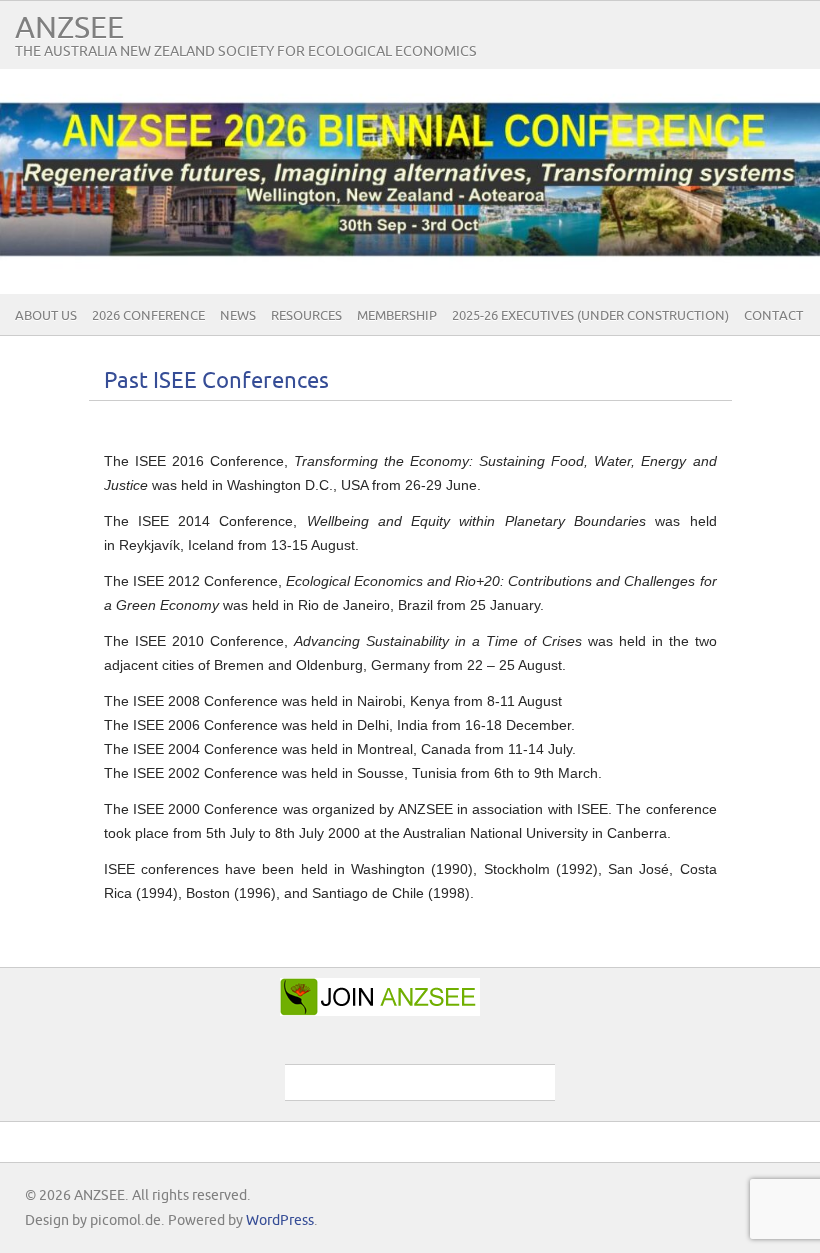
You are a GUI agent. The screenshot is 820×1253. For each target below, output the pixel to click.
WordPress (280, 1220)
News (238, 316)
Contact (773, 316)
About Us (46, 316)
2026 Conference (148, 316)
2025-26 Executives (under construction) (590, 316)
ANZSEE (69, 28)
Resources (306, 316)
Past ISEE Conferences (216, 381)
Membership (397, 316)
